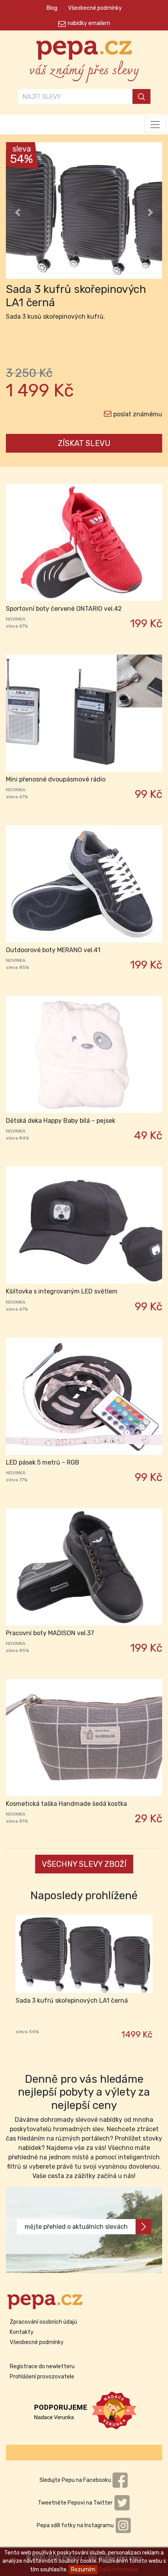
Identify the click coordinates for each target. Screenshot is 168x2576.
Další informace (119, 2570)
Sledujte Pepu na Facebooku (76, 2480)
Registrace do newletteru (42, 2366)
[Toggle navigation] (155, 125)
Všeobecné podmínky (95, 8)
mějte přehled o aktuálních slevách (76, 2227)
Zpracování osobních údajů (43, 2322)
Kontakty (22, 2332)
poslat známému (138, 414)
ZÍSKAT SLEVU (84, 443)
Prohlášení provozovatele (42, 2377)
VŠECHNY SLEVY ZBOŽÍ (84, 1864)
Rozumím (83, 2570)
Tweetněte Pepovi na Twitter (76, 2503)
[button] (18, 212)
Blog (52, 8)
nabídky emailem (89, 23)
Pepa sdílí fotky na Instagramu (76, 2525)
